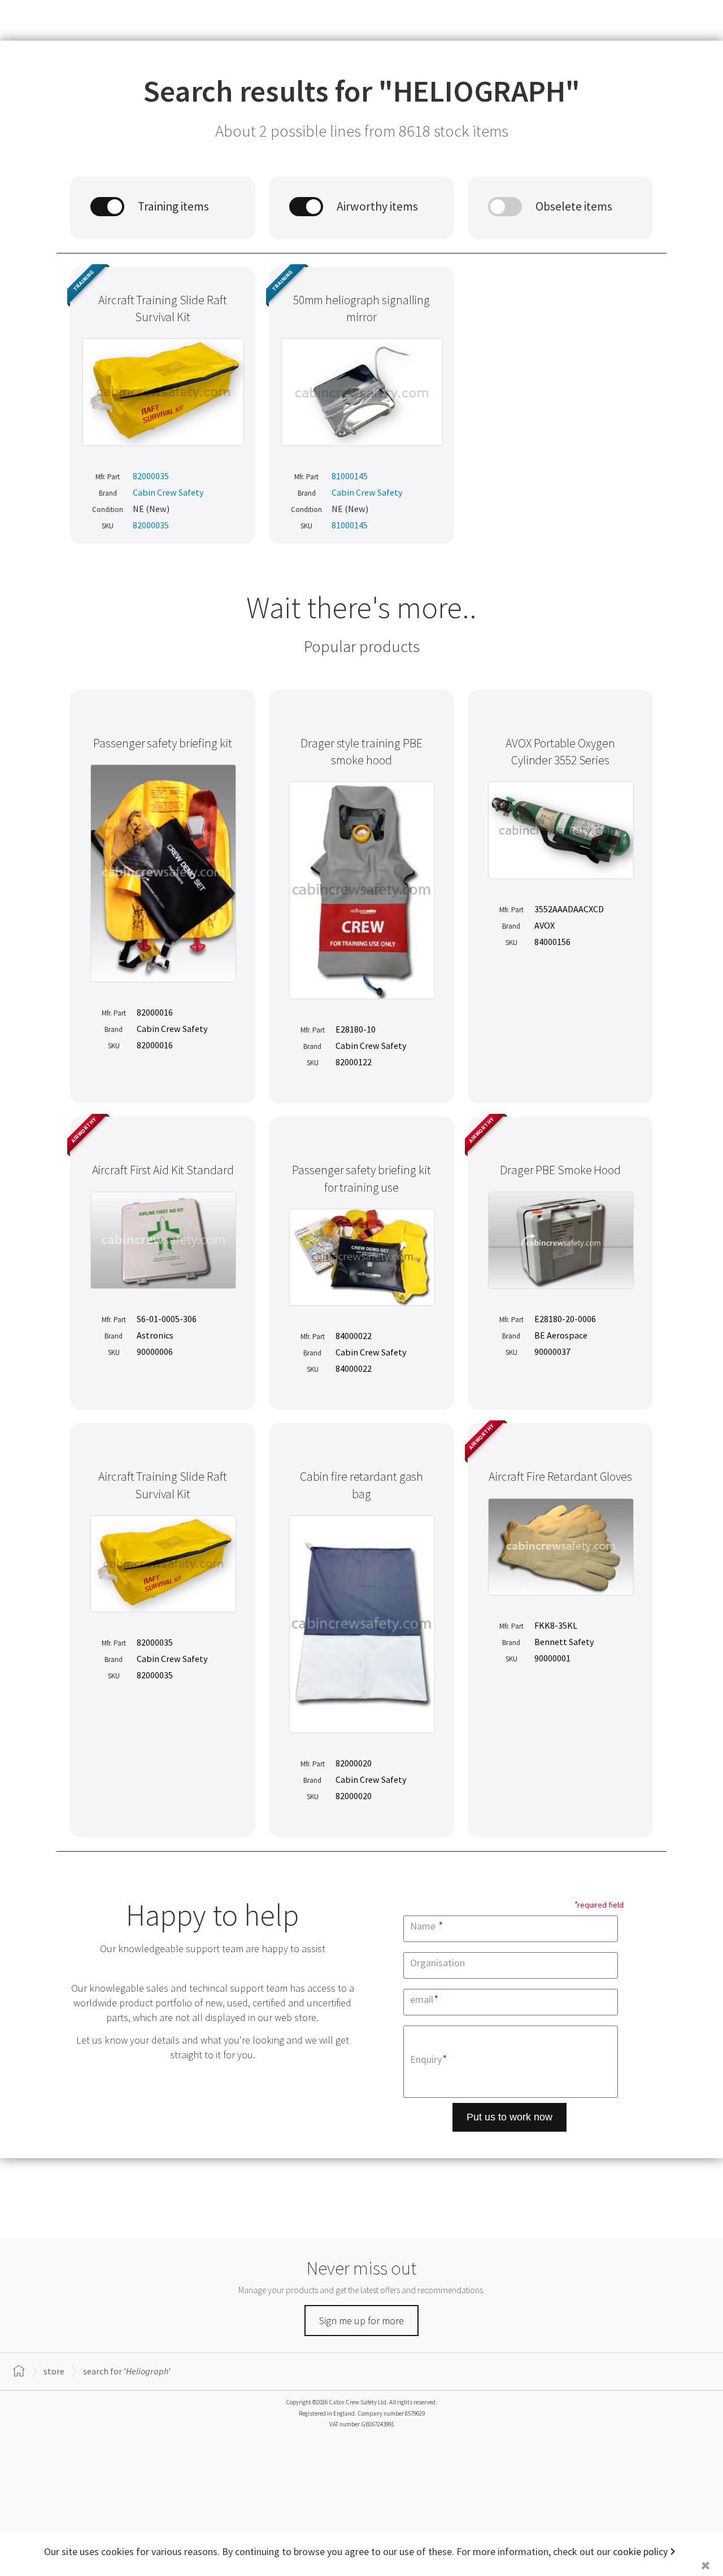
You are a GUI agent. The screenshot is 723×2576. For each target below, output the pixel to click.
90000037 (552, 1352)
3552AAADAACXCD (569, 909)
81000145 (350, 476)
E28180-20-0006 (565, 1319)
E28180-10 (356, 1029)
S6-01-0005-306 (167, 1319)
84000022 (354, 1336)
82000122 (354, 1062)
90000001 (552, 1658)
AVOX (545, 925)
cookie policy (640, 2551)
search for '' (127, 2371)
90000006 (155, 1352)
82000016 (155, 1012)
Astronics (155, 1335)
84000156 (552, 942)
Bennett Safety (564, 1642)
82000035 (151, 476)
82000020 (354, 1763)
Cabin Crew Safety (168, 492)
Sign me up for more (361, 2321)
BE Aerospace (561, 1335)
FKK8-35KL (556, 1625)
